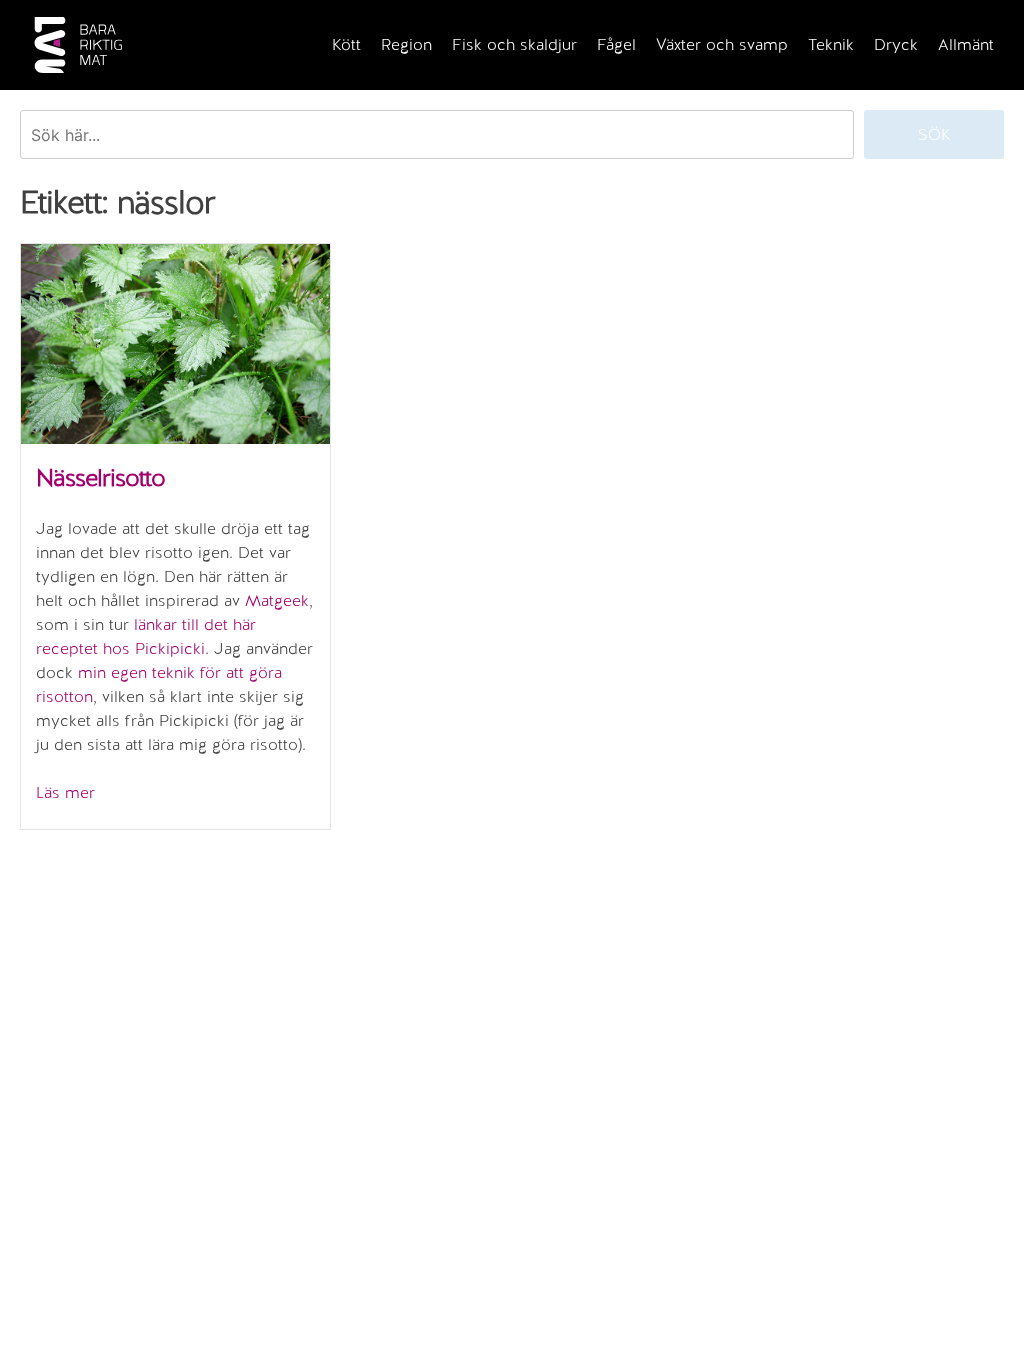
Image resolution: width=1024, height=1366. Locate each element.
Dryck (896, 44)
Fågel (616, 44)
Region (406, 44)
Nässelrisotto (100, 477)
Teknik (831, 44)
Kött (346, 44)
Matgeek (277, 600)
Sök (934, 134)
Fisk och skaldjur (514, 44)
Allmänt (966, 44)
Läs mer (65, 792)
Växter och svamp (722, 44)
